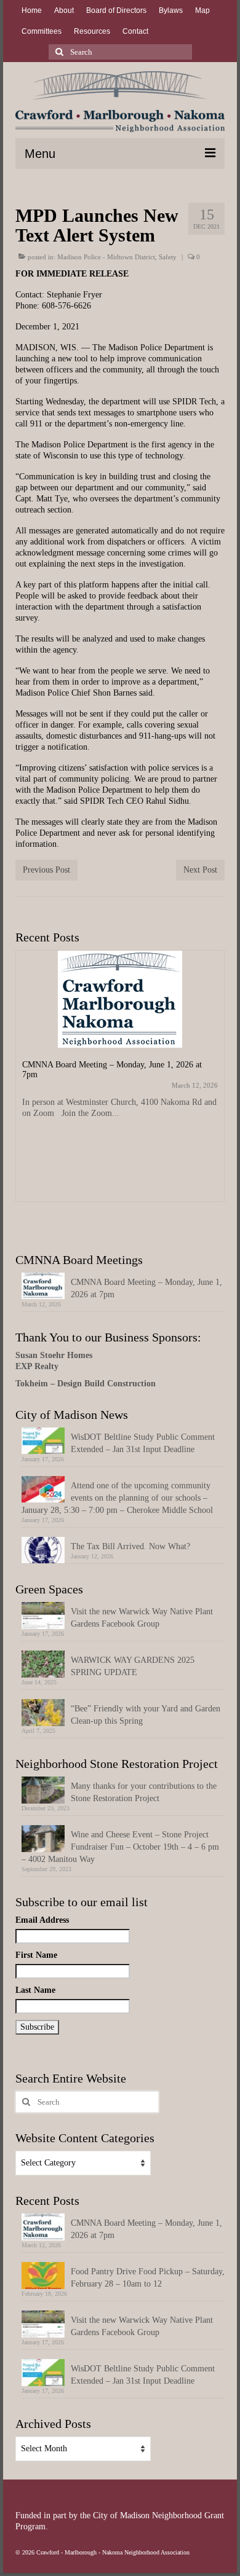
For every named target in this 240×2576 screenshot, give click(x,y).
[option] (120, 1082)
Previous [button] (26, 1087)
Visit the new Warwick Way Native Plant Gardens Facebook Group (142, 1618)
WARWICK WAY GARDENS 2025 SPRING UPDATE (133, 1666)
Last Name (35, 1990)
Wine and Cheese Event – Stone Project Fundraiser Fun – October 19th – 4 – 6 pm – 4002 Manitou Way (120, 1847)
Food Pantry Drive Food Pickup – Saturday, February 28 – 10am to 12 (148, 2278)
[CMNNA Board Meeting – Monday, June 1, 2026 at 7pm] (120, 999)
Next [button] (214, 1087)
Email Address (42, 1920)
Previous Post (46, 870)
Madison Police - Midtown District (106, 257)
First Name (36, 1955)
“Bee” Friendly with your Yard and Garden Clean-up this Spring (146, 1715)
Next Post (200, 870)
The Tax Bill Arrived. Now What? (130, 1546)
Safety (168, 257)
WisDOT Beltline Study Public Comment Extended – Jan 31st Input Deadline (143, 1443)
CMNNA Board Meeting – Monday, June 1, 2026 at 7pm (146, 1288)
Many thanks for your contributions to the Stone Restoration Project (144, 1792)
